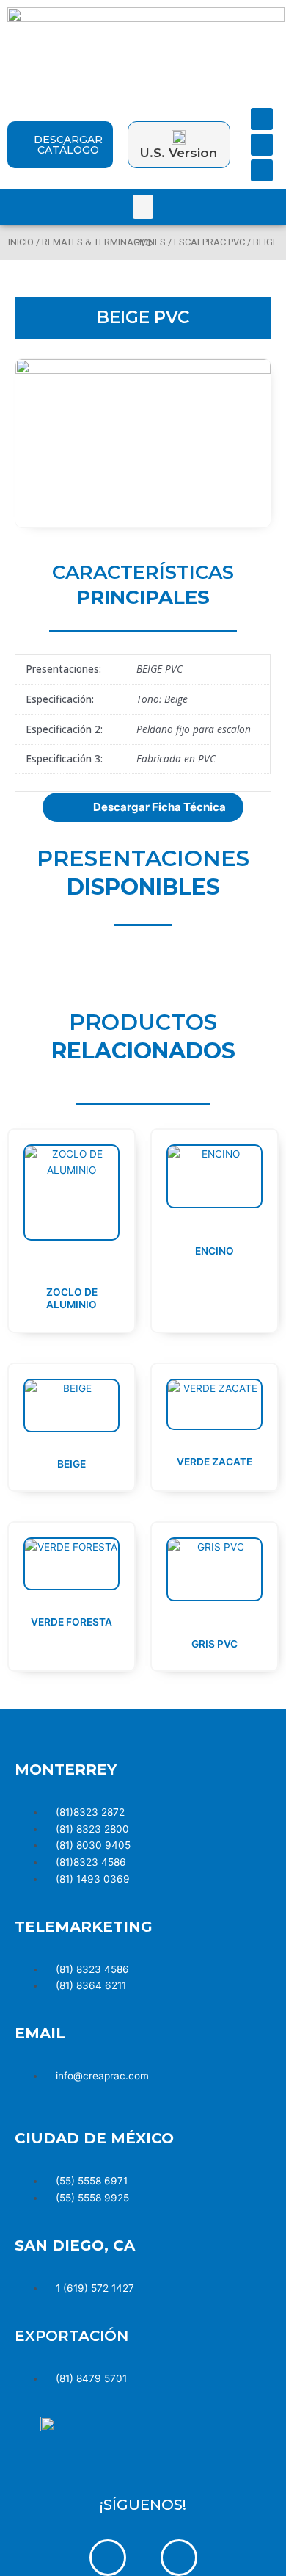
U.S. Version (179, 153)
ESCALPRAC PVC (209, 242)
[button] (143, 207)
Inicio (21, 242)
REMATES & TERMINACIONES (104, 242)
